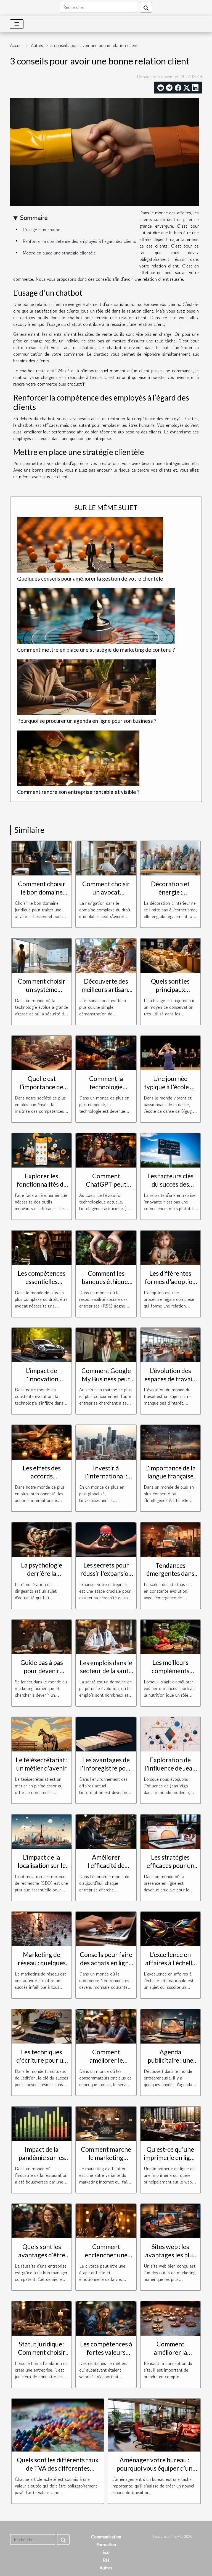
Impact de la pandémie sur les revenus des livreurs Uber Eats (42, 2162)
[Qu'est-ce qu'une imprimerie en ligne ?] (170, 2123)
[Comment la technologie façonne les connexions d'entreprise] (106, 1052)
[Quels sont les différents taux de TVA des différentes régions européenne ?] (58, 2424)
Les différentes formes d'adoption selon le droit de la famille (170, 1286)
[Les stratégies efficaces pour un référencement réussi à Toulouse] (170, 1831)
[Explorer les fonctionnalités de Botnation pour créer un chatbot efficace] (42, 1150)
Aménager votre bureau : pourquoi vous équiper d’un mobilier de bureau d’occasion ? (154, 2472)
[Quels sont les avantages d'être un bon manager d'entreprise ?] (42, 2220)
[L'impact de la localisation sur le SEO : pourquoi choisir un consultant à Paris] (42, 1831)
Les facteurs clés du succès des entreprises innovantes (170, 1188)
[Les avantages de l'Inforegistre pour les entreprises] (106, 1734)
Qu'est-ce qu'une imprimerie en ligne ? (170, 2158)
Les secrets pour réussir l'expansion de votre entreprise (106, 1577)
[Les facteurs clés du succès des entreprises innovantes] (170, 1150)
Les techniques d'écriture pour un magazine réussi (42, 2060)
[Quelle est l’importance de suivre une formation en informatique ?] (42, 1052)
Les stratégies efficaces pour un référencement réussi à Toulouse (170, 1870)
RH (106, 2560)
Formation (106, 2544)
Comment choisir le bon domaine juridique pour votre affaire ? (42, 896)
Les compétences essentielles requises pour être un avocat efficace (42, 1286)
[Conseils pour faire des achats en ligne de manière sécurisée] (106, 1928)
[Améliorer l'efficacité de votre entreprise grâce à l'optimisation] (106, 1831)
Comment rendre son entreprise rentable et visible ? (78, 792)
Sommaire (34, 218)
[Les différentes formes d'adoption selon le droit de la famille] (170, 1247)
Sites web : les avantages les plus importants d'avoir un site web (170, 2259)
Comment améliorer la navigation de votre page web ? (170, 2356)
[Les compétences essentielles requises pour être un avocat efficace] (42, 1247)
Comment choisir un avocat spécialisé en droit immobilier (106, 896)
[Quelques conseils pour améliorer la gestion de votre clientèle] (90, 545)
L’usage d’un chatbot (42, 230)
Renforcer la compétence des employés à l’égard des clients (79, 241)
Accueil (17, 45)
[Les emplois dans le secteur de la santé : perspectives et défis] (106, 1636)
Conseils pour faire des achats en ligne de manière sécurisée (106, 1967)
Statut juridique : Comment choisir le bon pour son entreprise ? (42, 2356)
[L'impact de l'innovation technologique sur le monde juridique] (42, 1344)
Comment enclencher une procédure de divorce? (106, 2259)
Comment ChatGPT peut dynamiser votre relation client (106, 1188)
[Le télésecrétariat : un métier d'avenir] (42, 1734)
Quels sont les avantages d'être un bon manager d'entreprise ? (42, 2259)
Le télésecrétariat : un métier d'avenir (42, 1764)
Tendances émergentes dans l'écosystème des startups (170, 1578)
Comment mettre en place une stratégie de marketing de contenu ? (96, 650)
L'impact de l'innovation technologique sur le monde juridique (42, 1383)
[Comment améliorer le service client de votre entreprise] (106, 2026)
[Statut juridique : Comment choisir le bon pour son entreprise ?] (42, 2318)
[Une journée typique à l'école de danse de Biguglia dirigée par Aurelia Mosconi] (170, 1052)
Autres (37, 45)
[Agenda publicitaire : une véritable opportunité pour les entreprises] (170, 2026)
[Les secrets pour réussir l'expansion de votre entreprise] (106, 1539)
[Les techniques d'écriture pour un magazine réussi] (42, 2026)
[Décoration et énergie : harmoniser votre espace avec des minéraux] (170, 857)
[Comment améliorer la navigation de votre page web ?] (170, 2318)
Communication (106, 2537)
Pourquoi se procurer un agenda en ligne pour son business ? (87, 721)
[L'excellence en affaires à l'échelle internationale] (170, 1928)
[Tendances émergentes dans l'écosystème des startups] (170, 1539)
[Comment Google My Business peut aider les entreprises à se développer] (106, 1344)
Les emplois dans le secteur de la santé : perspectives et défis (106, 1675)
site (173, 318)
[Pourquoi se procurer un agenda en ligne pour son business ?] (87, 687)
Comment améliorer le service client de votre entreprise (106, 2064)
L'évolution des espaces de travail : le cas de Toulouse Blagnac (170, 1383)
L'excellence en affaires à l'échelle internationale (170, 1963)
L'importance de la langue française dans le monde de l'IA (170, 1480)
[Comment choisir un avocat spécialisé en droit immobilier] (106, 857)
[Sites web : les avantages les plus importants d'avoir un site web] (170, 2220)
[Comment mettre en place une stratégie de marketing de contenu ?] (96, 616)
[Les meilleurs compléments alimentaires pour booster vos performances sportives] (170, 1636)
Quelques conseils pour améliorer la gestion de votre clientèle (90, 579)
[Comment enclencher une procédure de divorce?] (106, 2220)
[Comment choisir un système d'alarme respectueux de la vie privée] (42, 955)
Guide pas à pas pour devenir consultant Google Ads (42, 1675)
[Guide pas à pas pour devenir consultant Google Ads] (42, 1636)
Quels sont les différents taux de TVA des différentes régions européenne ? (58, 2468)
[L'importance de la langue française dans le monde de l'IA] (170, 1442)
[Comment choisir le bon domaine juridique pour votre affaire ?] (42, 857)
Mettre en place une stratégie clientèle (59, 253)
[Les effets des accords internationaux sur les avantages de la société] (42, 1442)
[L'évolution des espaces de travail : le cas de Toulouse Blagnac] (170, 1344)
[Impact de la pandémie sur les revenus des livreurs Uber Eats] (42, 2123)
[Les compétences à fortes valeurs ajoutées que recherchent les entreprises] (106, 2318)
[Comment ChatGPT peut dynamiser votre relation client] (106, 1150)
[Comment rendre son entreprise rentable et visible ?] (78, 758)
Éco (106, 2552)
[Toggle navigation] (17, 24)
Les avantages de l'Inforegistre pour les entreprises (106, 1768)
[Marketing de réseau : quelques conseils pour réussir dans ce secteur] (42, 1928)
